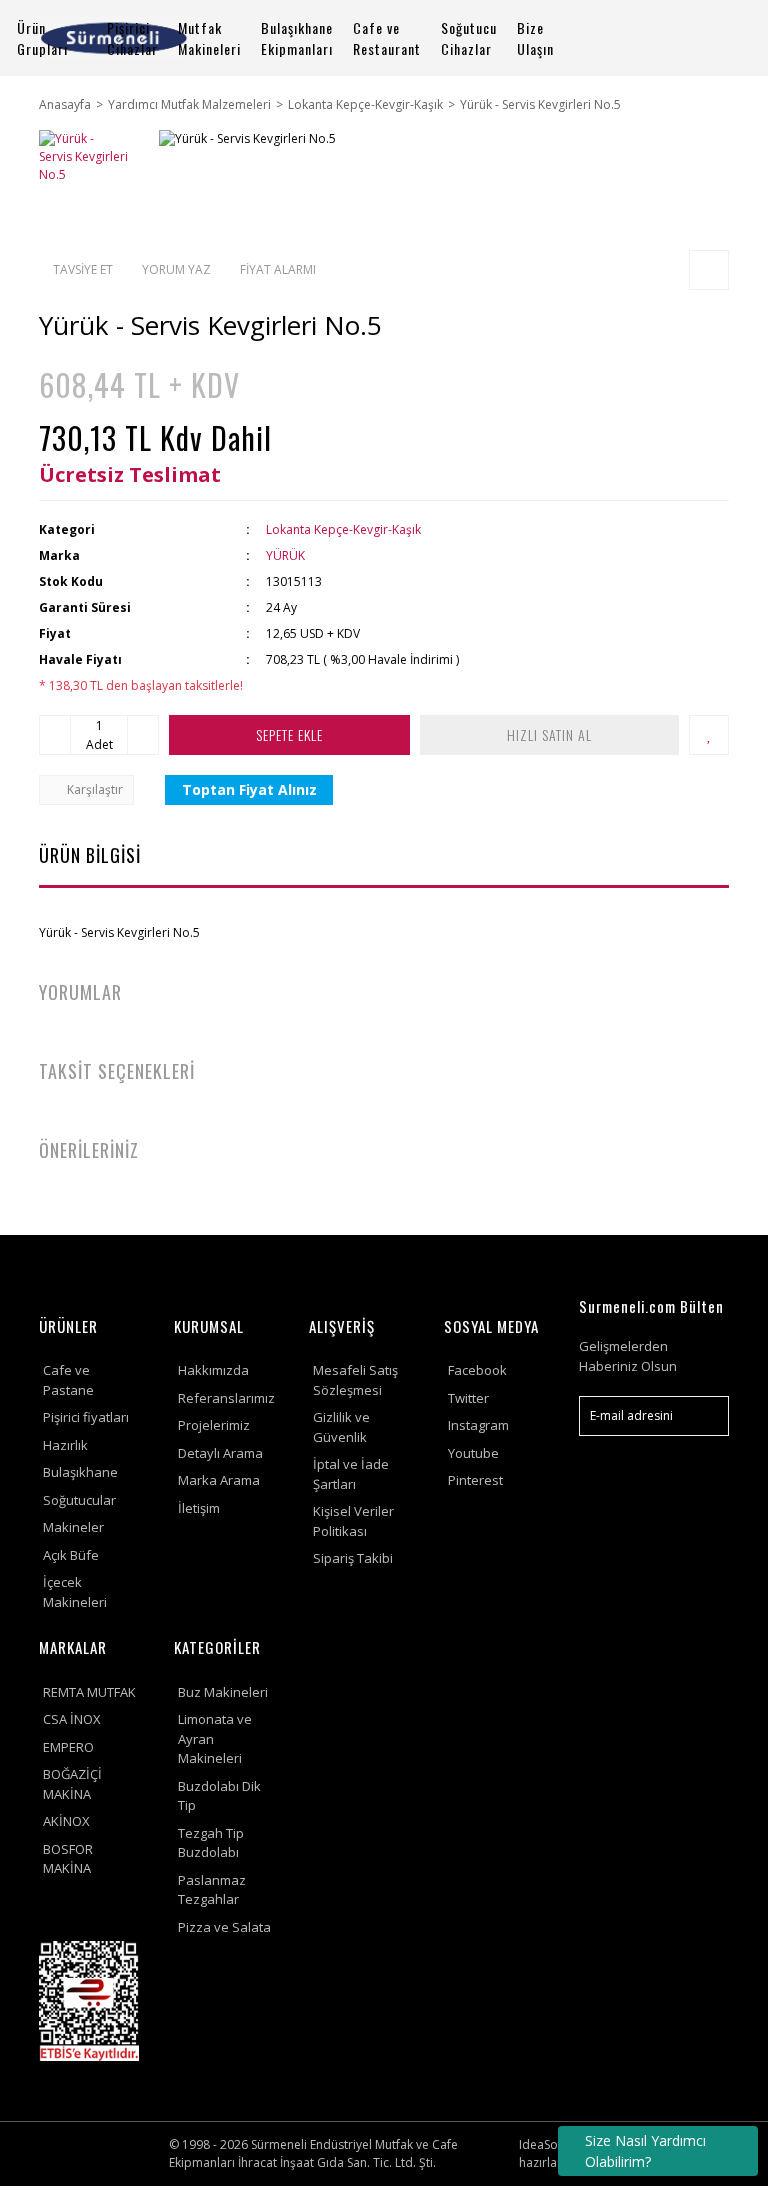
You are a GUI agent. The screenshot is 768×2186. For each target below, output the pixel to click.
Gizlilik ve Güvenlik (341, 1427)
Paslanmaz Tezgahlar (212, 1890)
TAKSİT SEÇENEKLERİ (117, 1071)
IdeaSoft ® (549, 2144)
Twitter (468, 1398)
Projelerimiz (214, 1425)
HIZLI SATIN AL (549, 734)
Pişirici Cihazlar (132, 38)
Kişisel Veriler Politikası (353, 1521)
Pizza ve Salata (224, 1927)
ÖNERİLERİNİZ (89, 1150)
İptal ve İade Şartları (351, 1474)
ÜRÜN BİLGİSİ (90, 855)
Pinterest (475, 1480)
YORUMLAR (80, 992)
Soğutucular (79, 1500)
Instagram (478, 1425)
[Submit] (704, 1416)
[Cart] (705, 38)
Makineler (73, 1527)
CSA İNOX (72, 1719)
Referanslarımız (226, 1398)
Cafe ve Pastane (68, 1380)
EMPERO (68, 1747)
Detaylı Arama (220, 1453)
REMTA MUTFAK (89, 1692)
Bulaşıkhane (80, 1472)
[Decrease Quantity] (55, 735)
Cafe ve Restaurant (387, 38)
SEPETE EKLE (289, 734)
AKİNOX (66, 1821)
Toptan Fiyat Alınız (249, 789)
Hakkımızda (213, 1370)
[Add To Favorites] (709, 735)
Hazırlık (65, 1445)
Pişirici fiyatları (86, 1417)
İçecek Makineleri (75, 1592)
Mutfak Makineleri (209, 38)
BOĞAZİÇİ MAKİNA (72, 1784)
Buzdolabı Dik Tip (219, 1796)
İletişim (199, 1508)
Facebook (477, 1370)
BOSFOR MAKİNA (68, 1859)
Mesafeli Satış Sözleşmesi (355, 1380)
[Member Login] (654, 38)
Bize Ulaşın (535, 38)
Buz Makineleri (223, 1692)
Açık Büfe (71, 1555)
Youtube (473, 1453)
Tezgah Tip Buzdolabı (211, 1843)
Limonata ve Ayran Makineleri (215, 1738)
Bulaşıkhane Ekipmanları (297, 38)
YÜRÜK (285, 555)
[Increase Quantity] (143, 735)
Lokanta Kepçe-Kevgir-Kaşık (343, 529)
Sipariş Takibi (353, 1558)
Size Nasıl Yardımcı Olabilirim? (645, 2151)
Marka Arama (219, 1480)
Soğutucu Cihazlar (469, 38)
